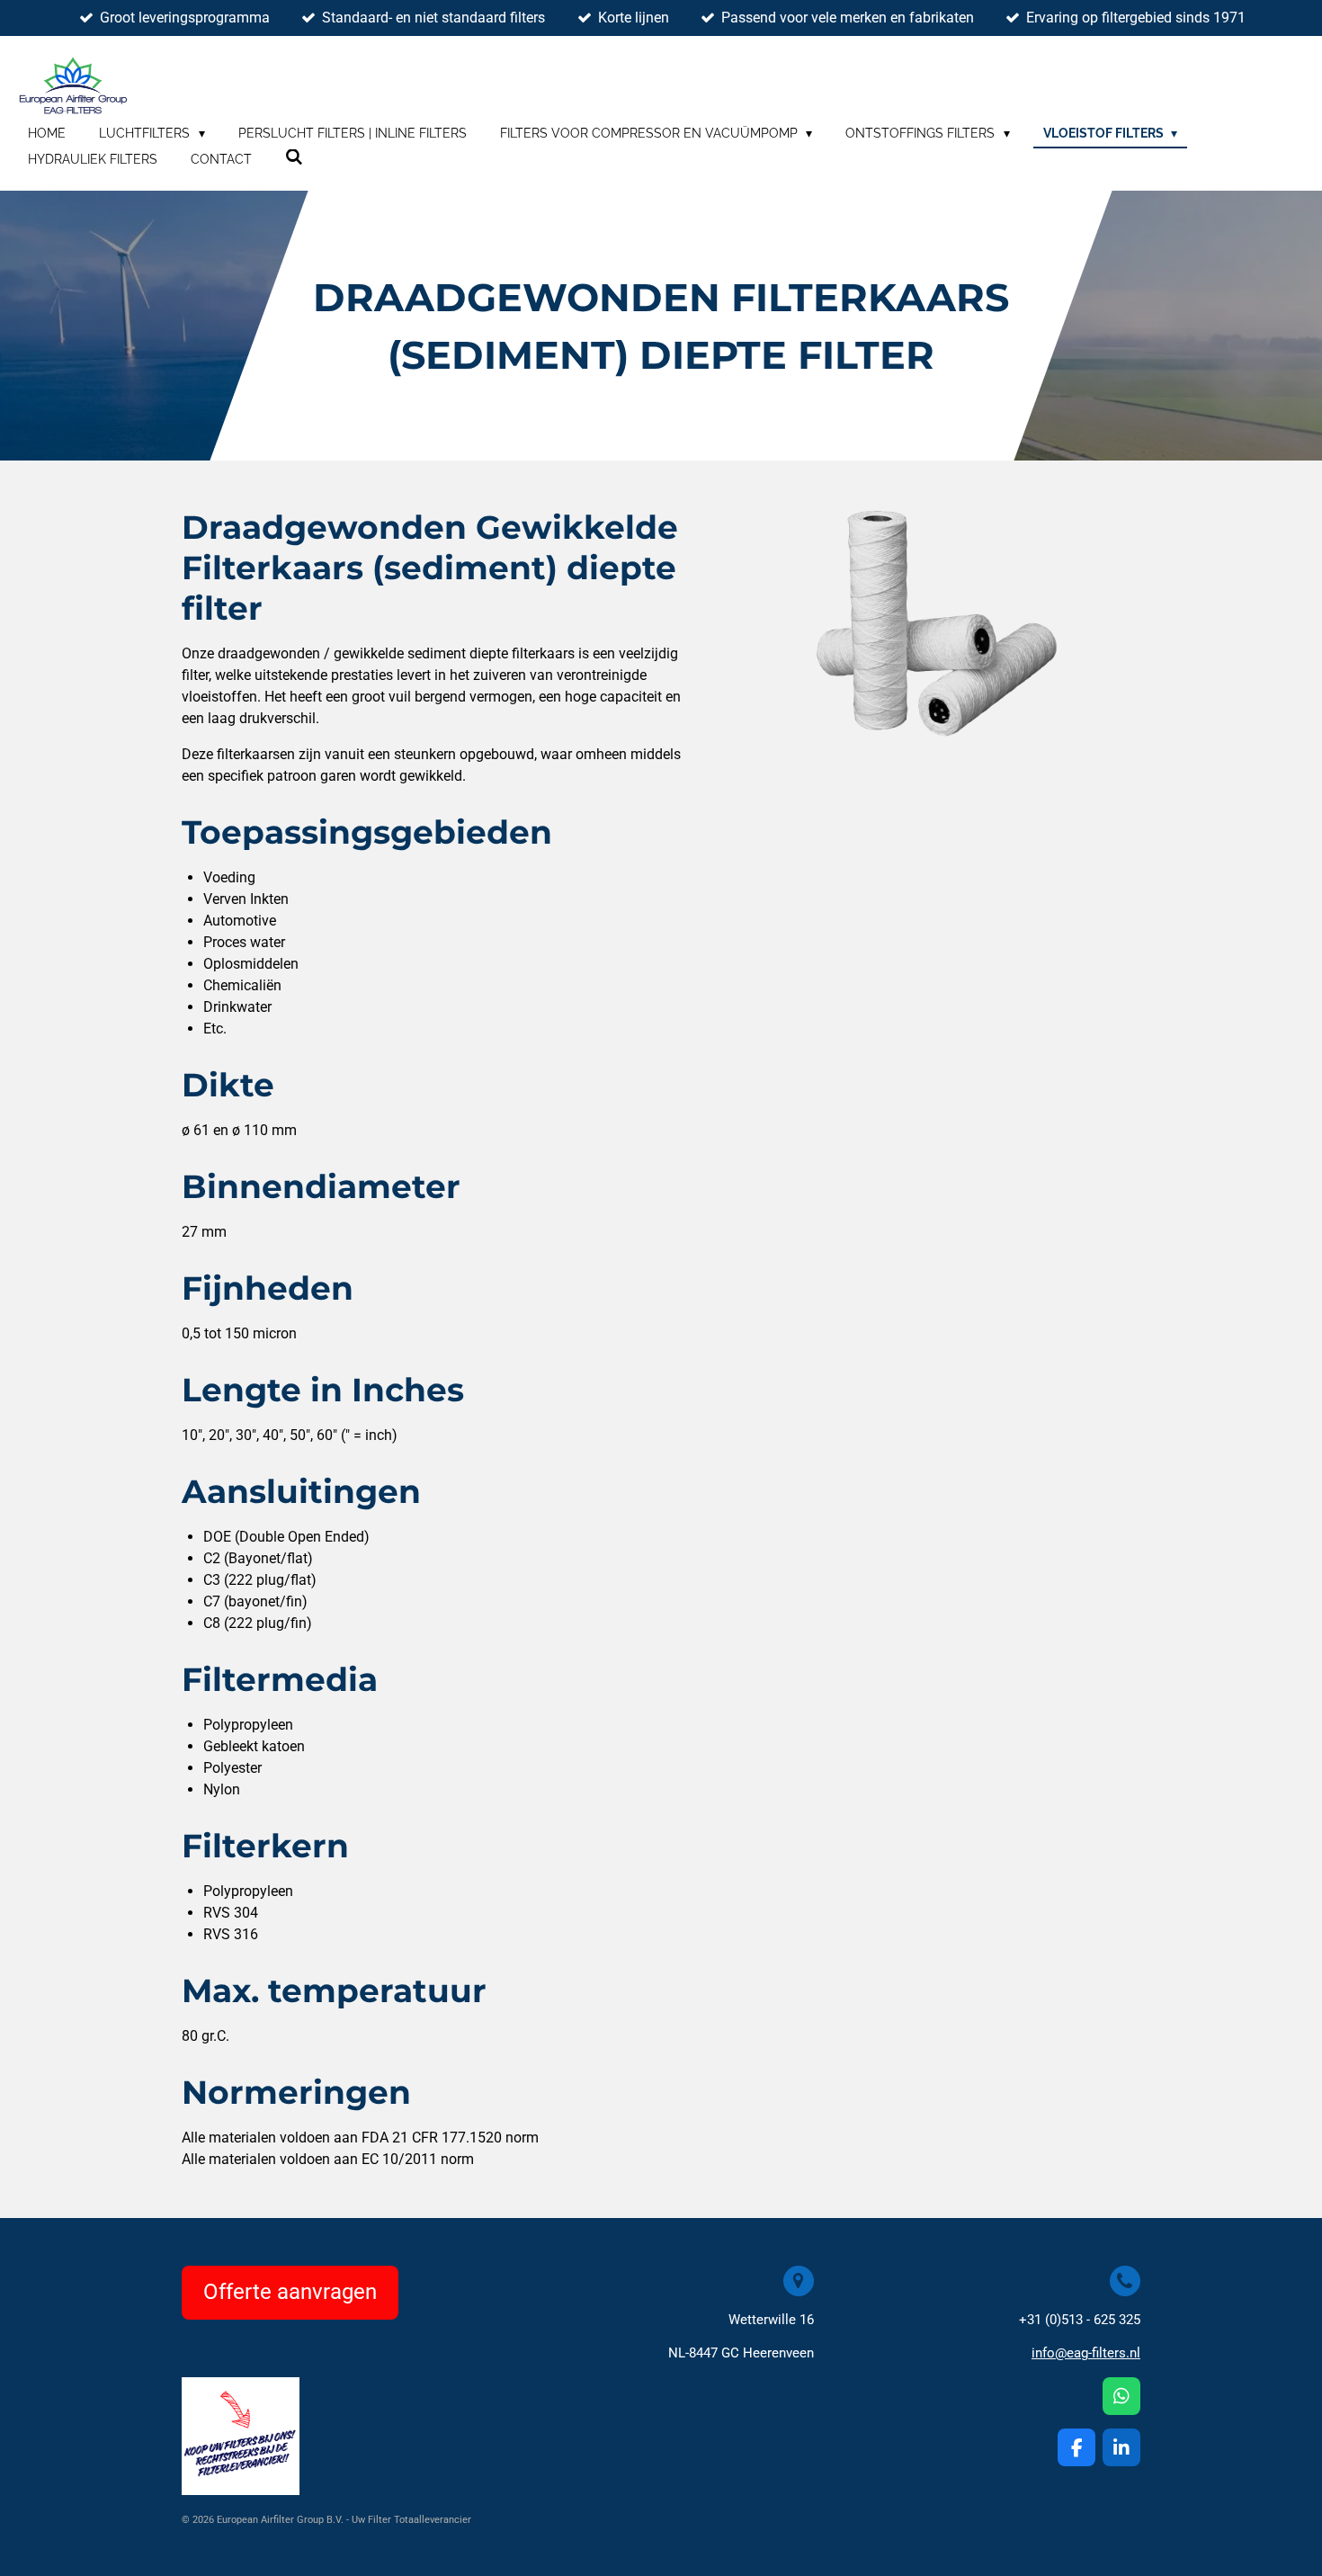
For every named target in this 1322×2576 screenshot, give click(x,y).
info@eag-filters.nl (1086, 2353)
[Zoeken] (294, 157)
